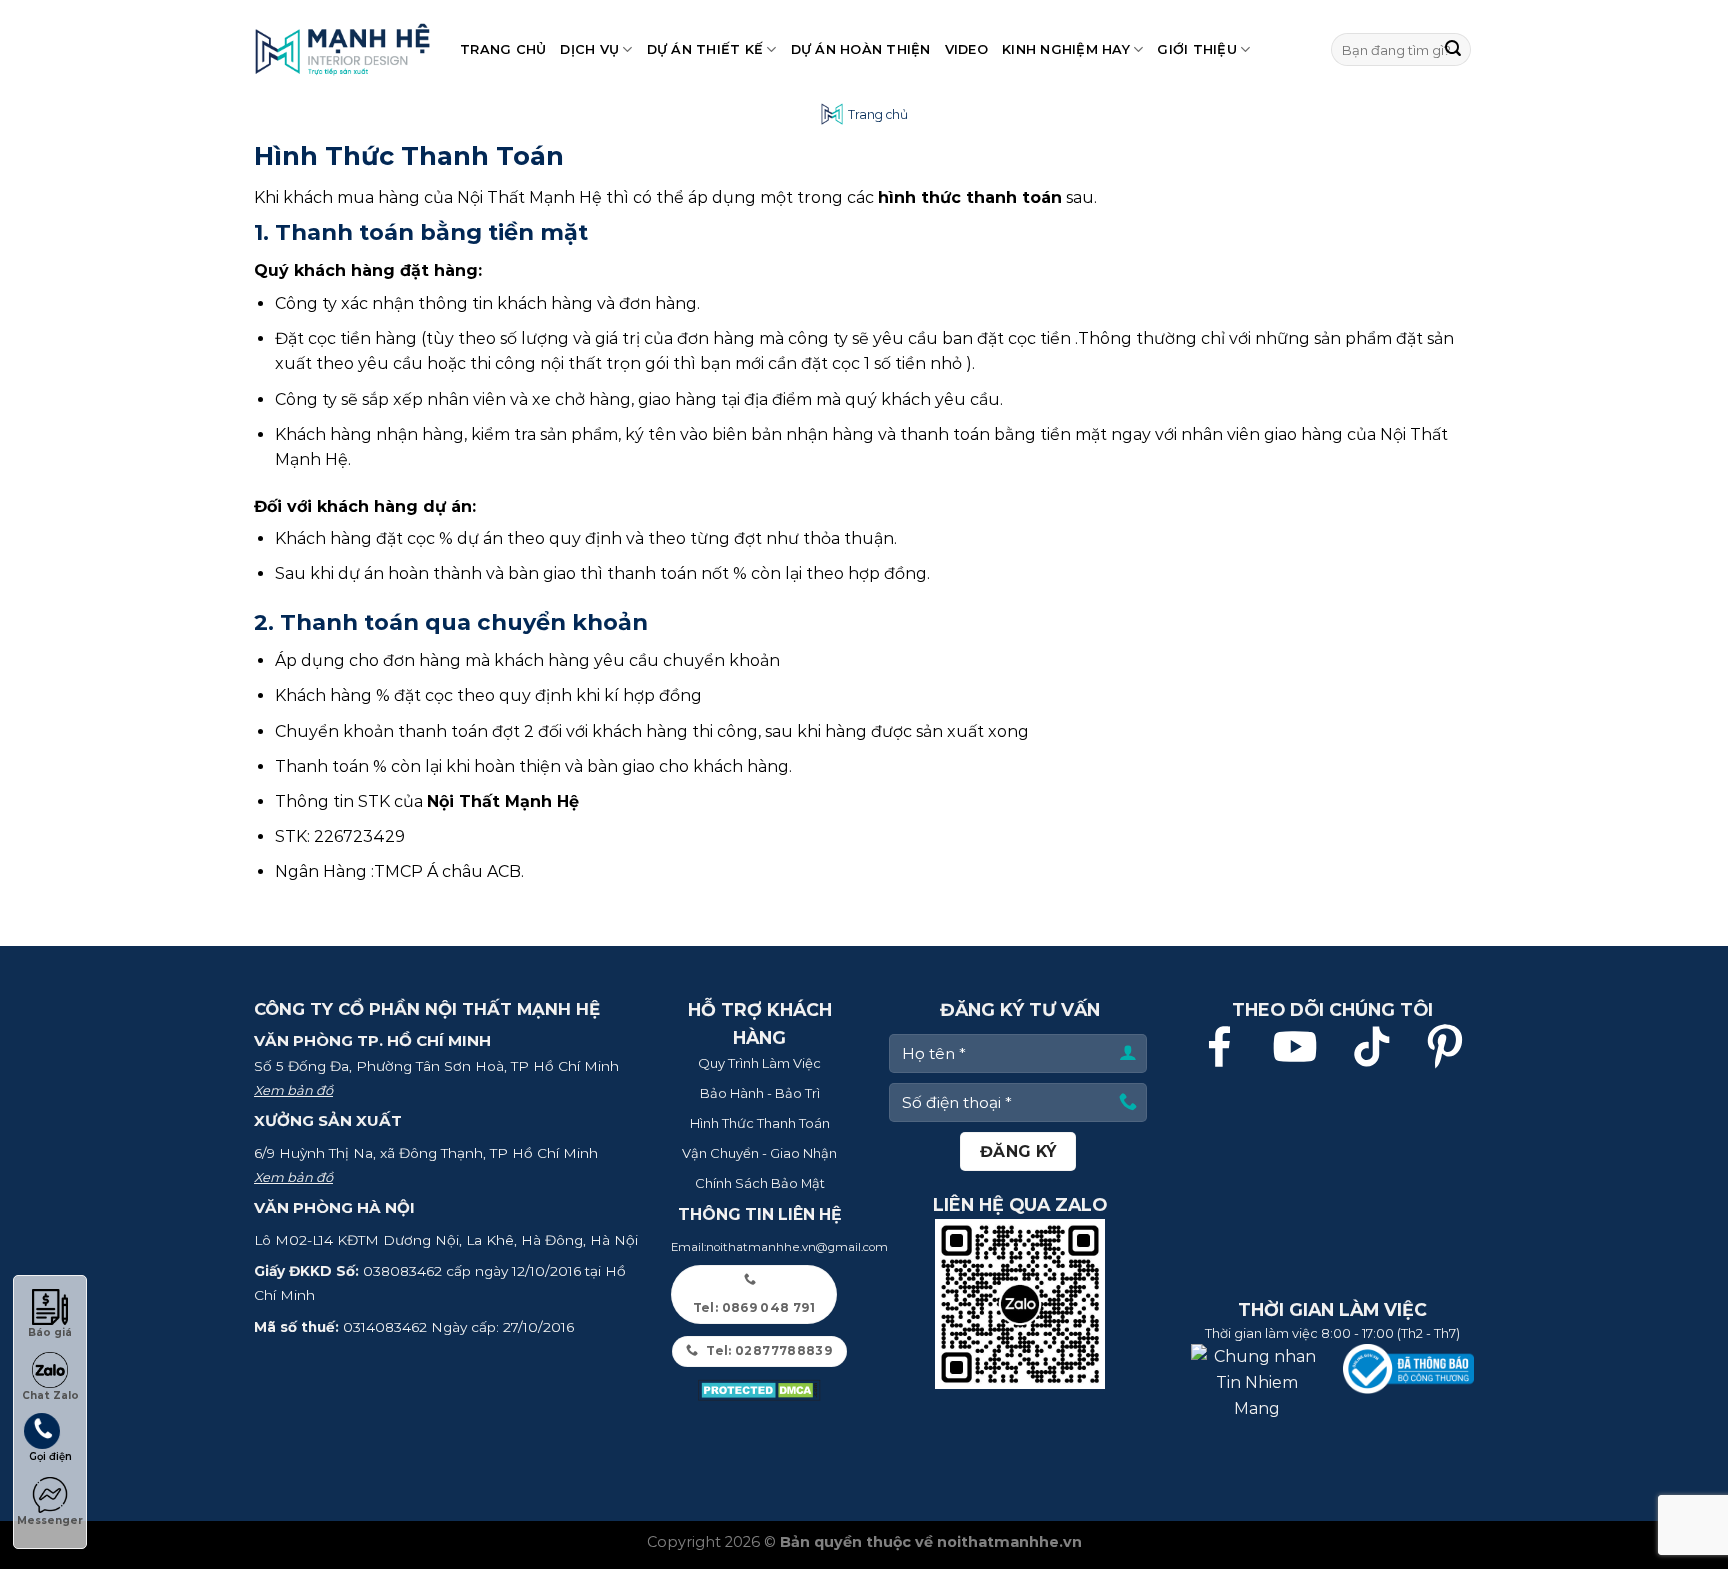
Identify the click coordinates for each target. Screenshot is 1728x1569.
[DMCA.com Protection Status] (760, 1390)
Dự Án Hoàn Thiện (861, 49)
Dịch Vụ (589, 49)
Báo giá (50, 1332)
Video (966, 49)
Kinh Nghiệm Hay (1066, 49)
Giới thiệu (1197, 49)
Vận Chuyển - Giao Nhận (759, 1153)
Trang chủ (503, 49)
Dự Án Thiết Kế (705, 49)
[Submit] (1453, 50)
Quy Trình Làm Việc (759, 1063)
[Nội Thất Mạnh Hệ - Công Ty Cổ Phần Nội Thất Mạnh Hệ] (342, 49)
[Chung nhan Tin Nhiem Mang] (1257, 1381)
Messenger (50, 1520)
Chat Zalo (50, 1395)
